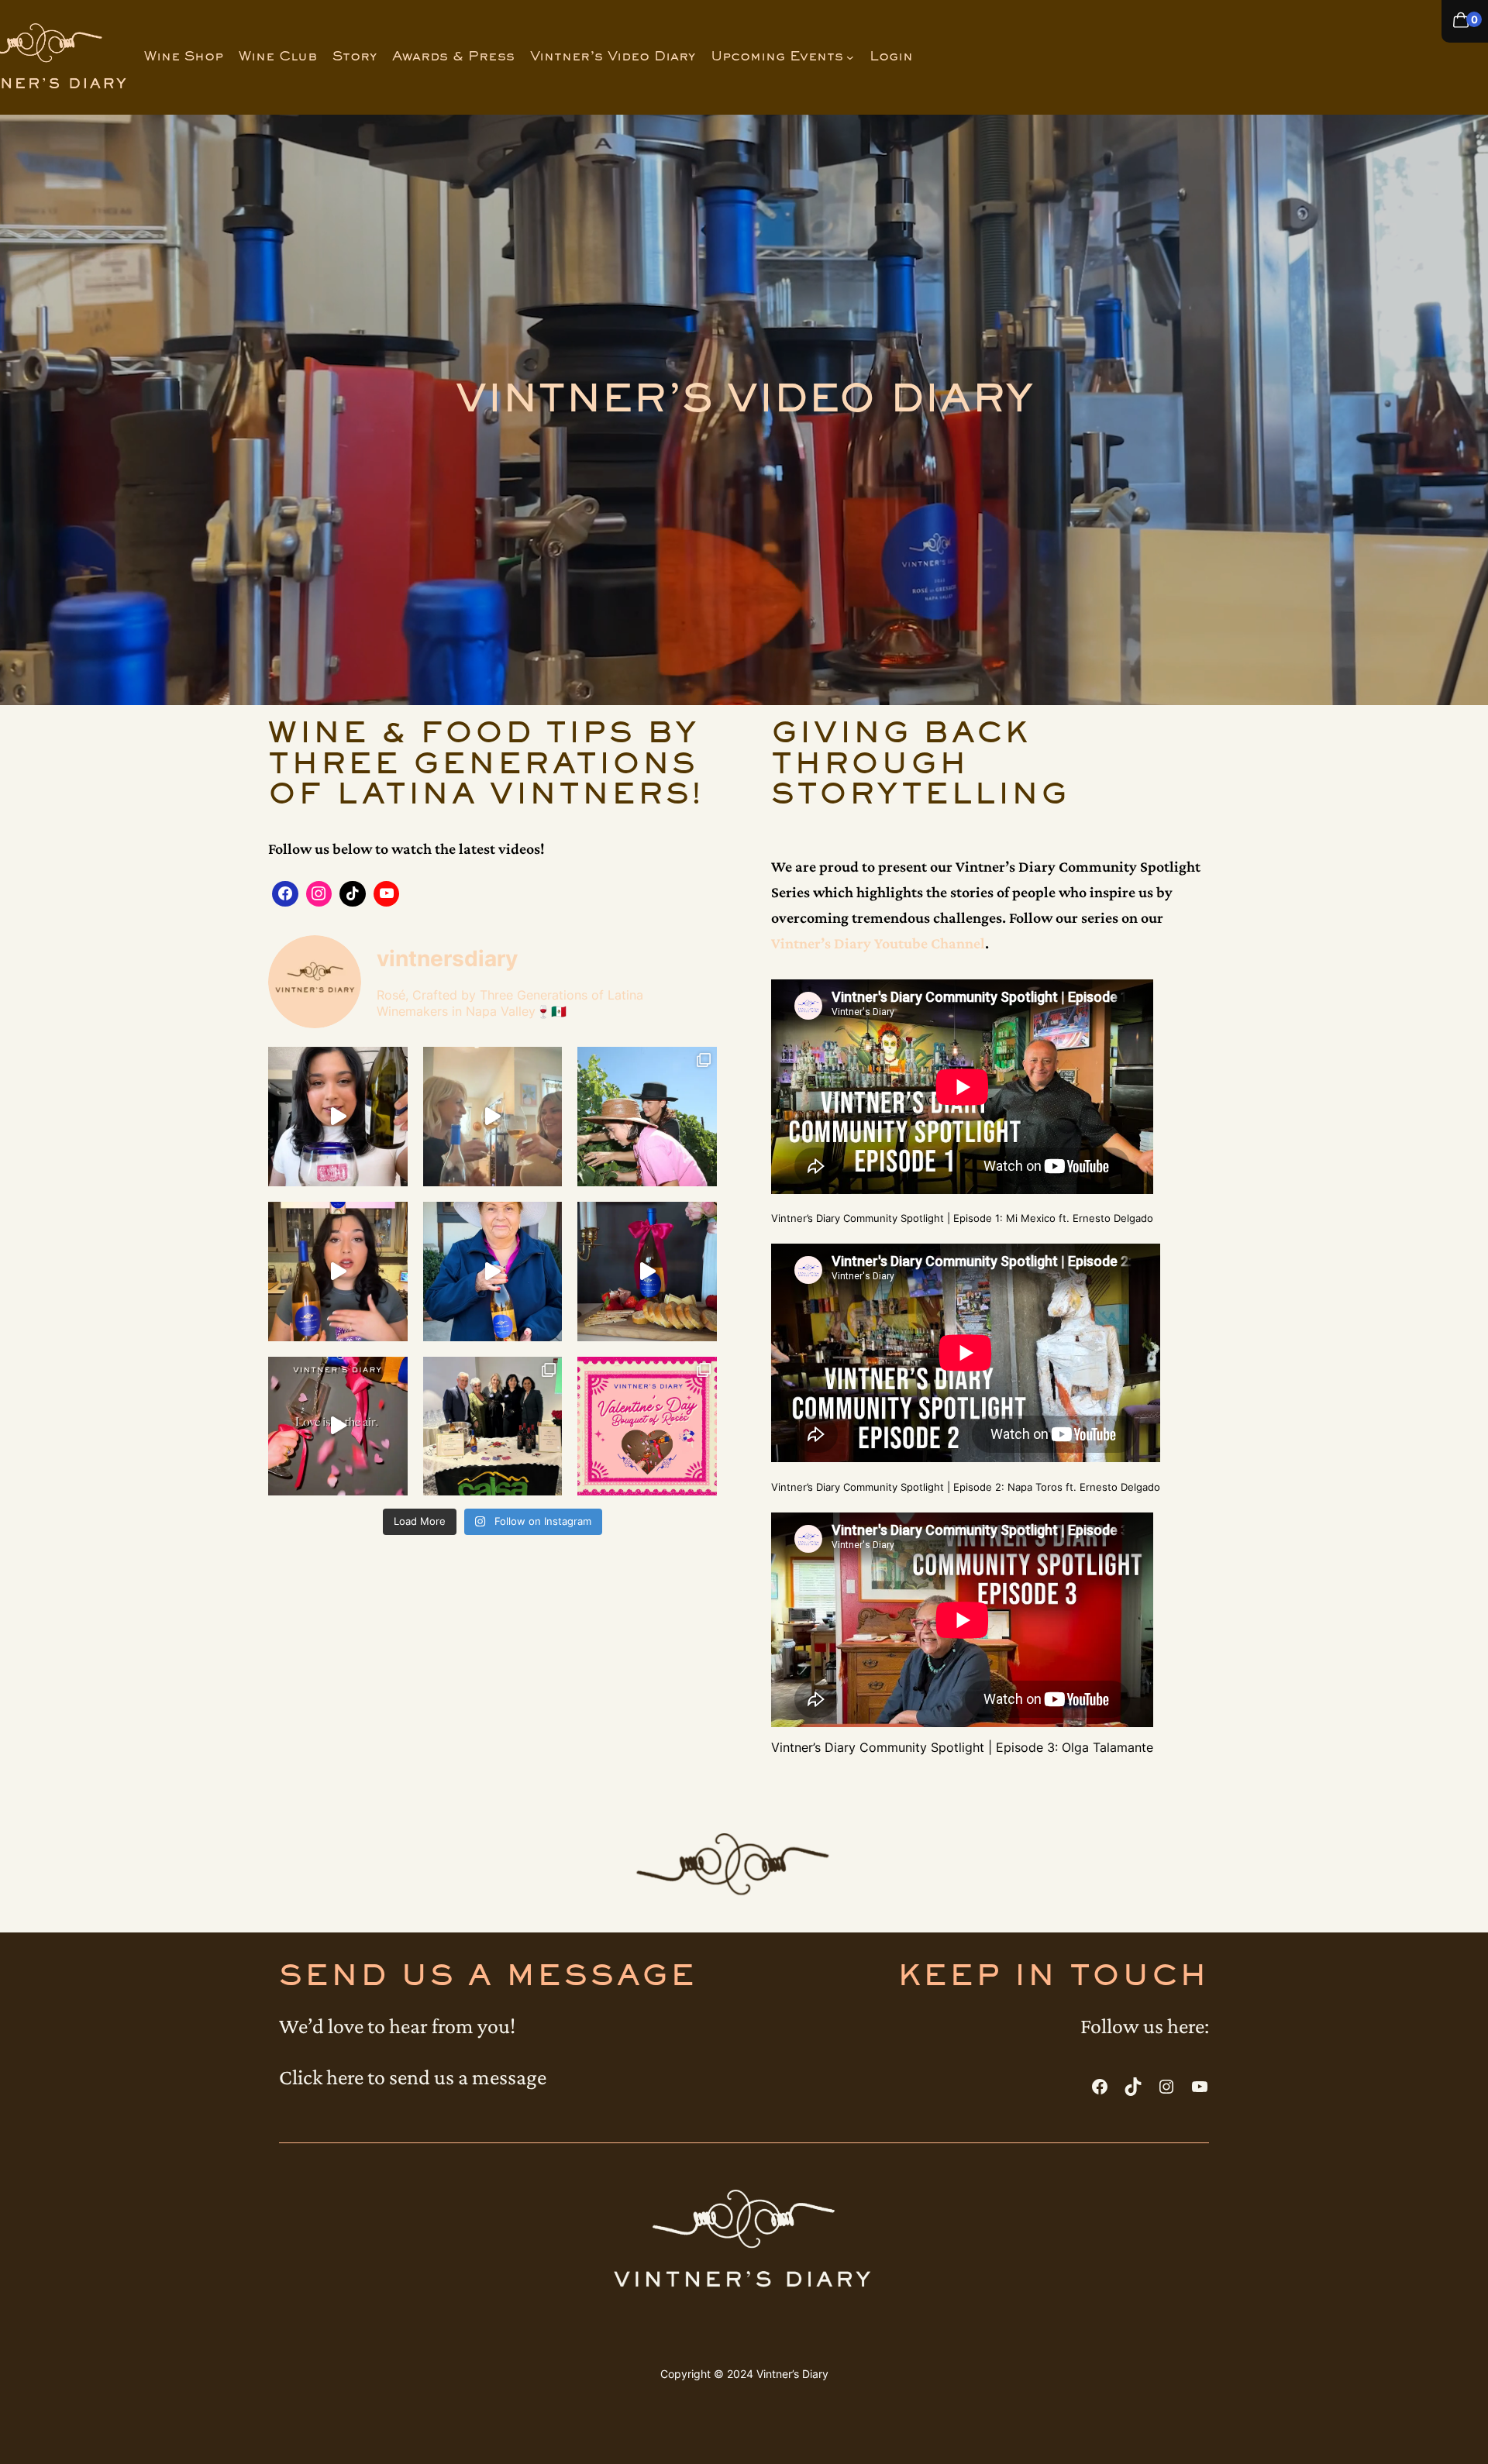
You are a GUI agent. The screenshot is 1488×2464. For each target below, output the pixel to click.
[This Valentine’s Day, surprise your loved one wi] (647, 1426)
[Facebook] (285, 894)
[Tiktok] (353, 894)
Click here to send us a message (413, 2077)
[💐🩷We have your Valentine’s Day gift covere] (338, 1426)
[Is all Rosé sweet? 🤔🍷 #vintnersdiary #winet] (338, 1272)
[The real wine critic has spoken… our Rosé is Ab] (493, 1272)
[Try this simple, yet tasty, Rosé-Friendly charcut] (647, 1272)
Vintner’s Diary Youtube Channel (878, 943)
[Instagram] (319, 894)
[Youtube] (387, 894)
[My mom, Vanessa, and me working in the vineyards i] (647, 1117)
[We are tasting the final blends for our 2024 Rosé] (493, 1117)
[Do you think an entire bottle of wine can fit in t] (338, 1117)
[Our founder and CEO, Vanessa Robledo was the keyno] (493, 1426)
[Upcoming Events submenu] (850, 57)
